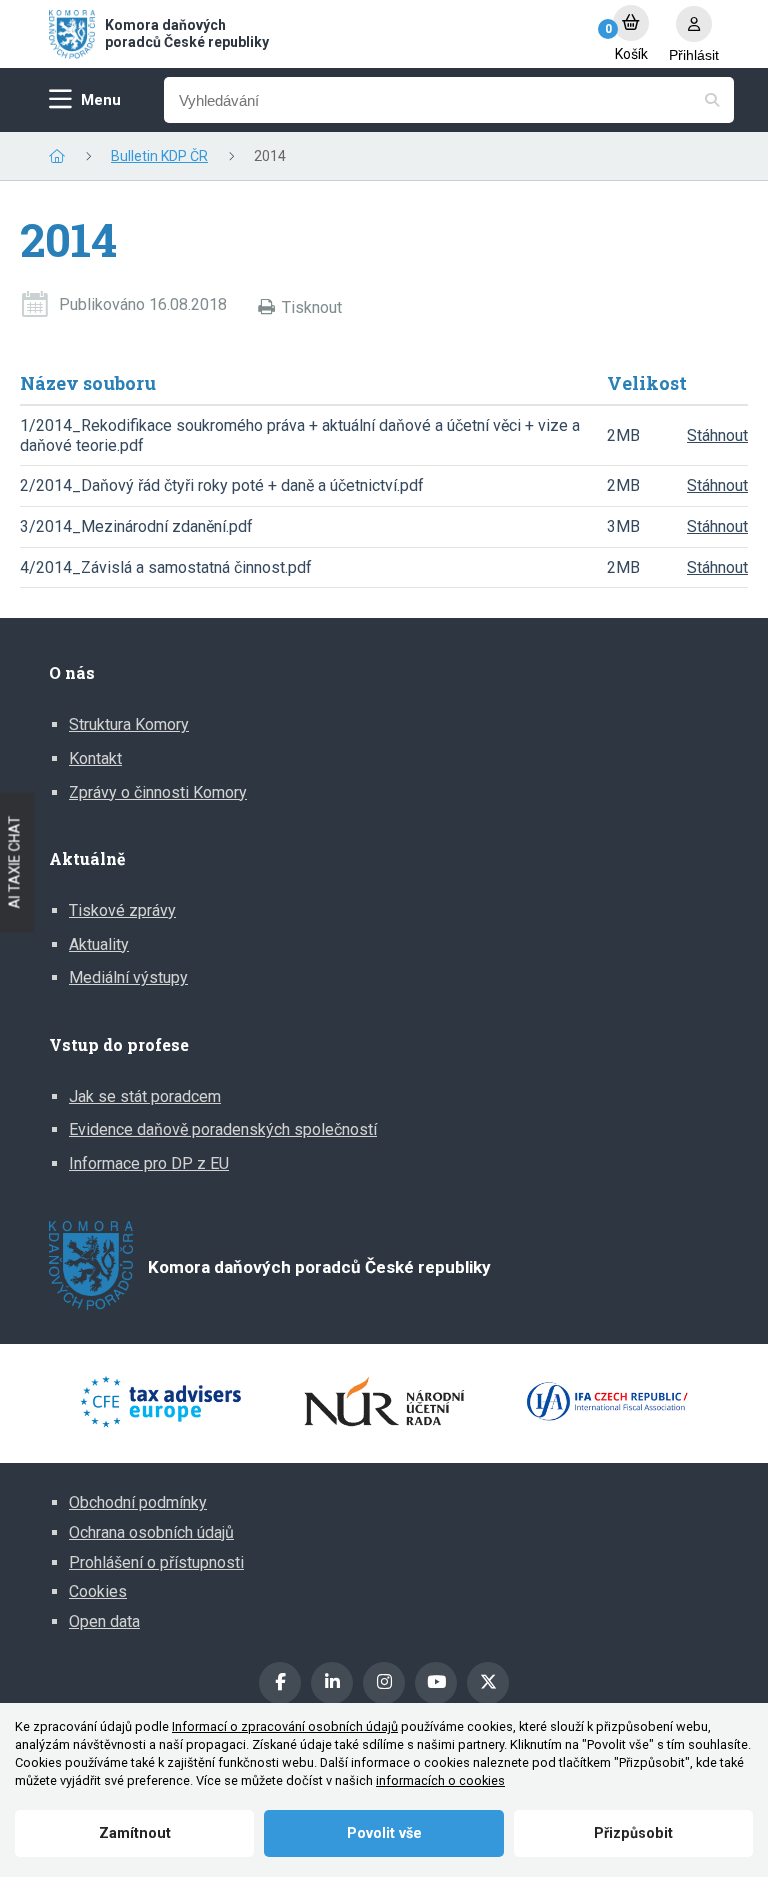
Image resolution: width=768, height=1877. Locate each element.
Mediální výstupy (128, 977)
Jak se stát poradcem (145, 1096)
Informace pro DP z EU (149, 1163)
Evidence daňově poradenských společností (223, 1129)
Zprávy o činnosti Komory (158, 792)
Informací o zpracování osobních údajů (285, 1726)
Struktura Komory (129, 724)
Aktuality (99, 944)
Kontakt (95, 758)
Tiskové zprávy (122, 910)
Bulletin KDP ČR (159, 156)
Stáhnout (717, 435)
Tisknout (312, 307)
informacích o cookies (440, 1780)
